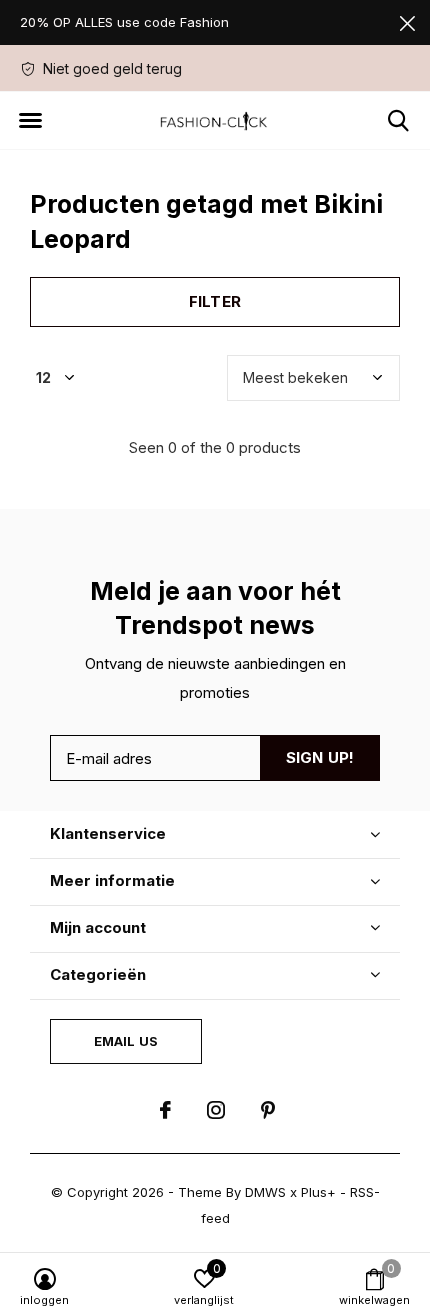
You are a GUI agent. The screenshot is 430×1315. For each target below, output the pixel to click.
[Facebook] (165, 1110)
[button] (30, 121)
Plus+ (318, 1192)
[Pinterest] (268, 1110)
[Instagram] (216, 1110)
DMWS (265, 1192)
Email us (126, 1041)
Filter (215, 301)
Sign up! (320, 757)
